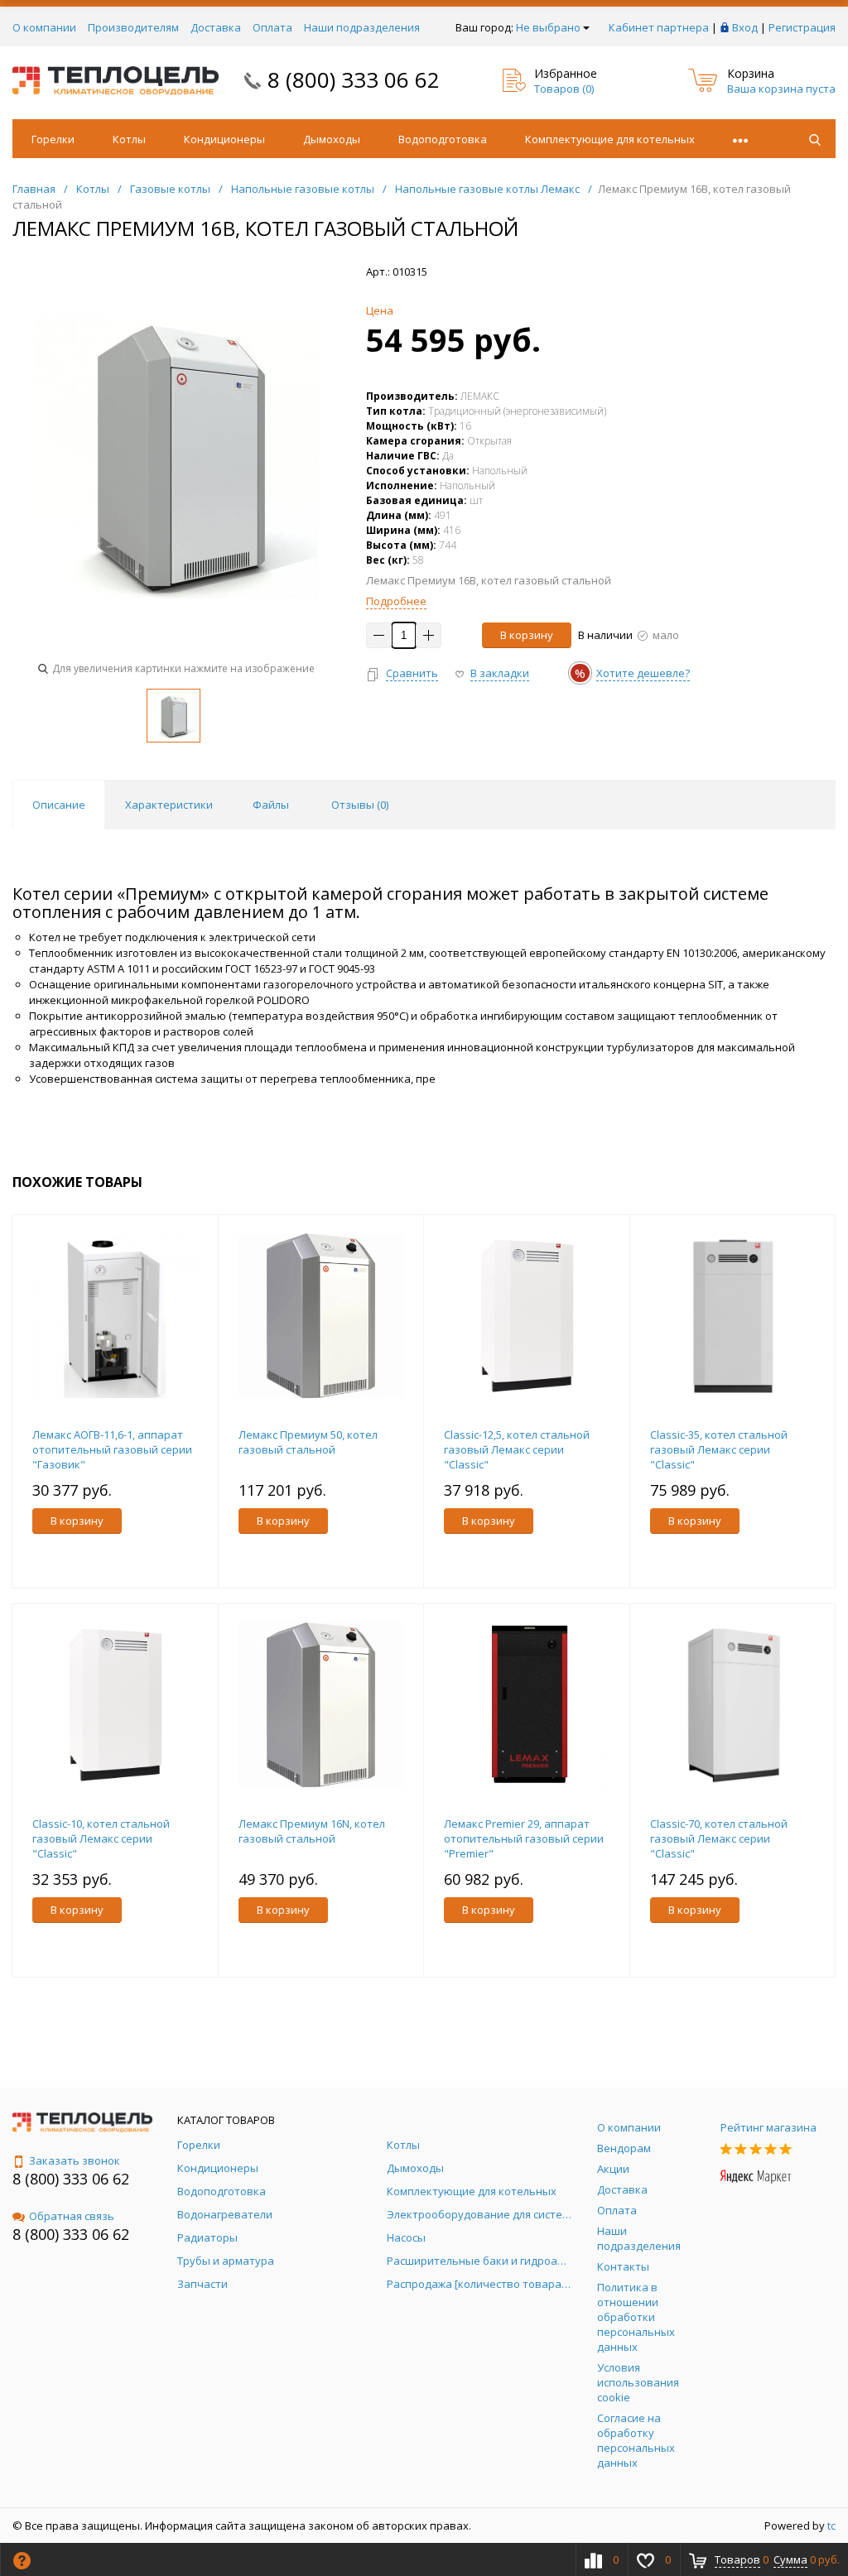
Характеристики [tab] (169, 805)
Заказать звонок (75, 2160)
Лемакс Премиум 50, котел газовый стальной (308, 1442)
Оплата (272, 27)
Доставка (216, 27)
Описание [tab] (59, 805)
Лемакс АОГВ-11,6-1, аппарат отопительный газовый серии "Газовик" (112, 1449)
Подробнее (396, 601)
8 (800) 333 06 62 (354, 79)
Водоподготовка (443, 139)
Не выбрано (548, 27)
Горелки (53, 139)
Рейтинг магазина (768, 2127)
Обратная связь (72, 2216)
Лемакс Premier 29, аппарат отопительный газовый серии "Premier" (524, 1838)
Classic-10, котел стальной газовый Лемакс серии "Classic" (101, 1838)
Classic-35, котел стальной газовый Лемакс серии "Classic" (719, 1449)
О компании (44, 27)
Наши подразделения (362, 27)
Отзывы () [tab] (360, 805)
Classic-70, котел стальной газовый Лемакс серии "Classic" (719, 1838)
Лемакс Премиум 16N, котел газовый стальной (312, 1831)
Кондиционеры (224, 139)
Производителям (133, 27)
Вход (745, 27)
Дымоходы (332, 139)
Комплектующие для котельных (610, 139)
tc (831, 2526)
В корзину (527, 635)
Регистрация (802, 27)
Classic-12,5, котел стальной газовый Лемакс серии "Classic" (517, 1449)
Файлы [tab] (271, 805)
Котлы (129, 139)
